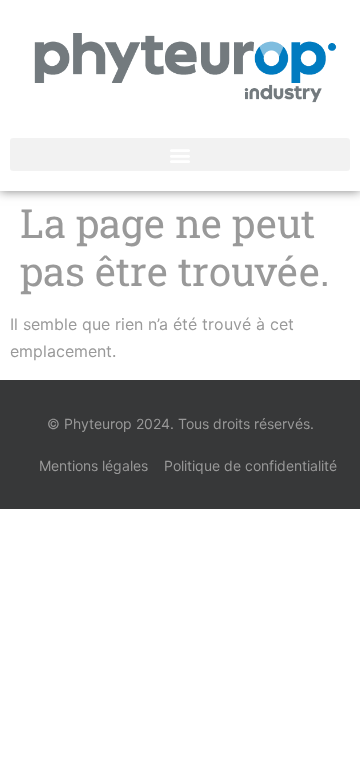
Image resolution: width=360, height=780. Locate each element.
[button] (180, 154)
